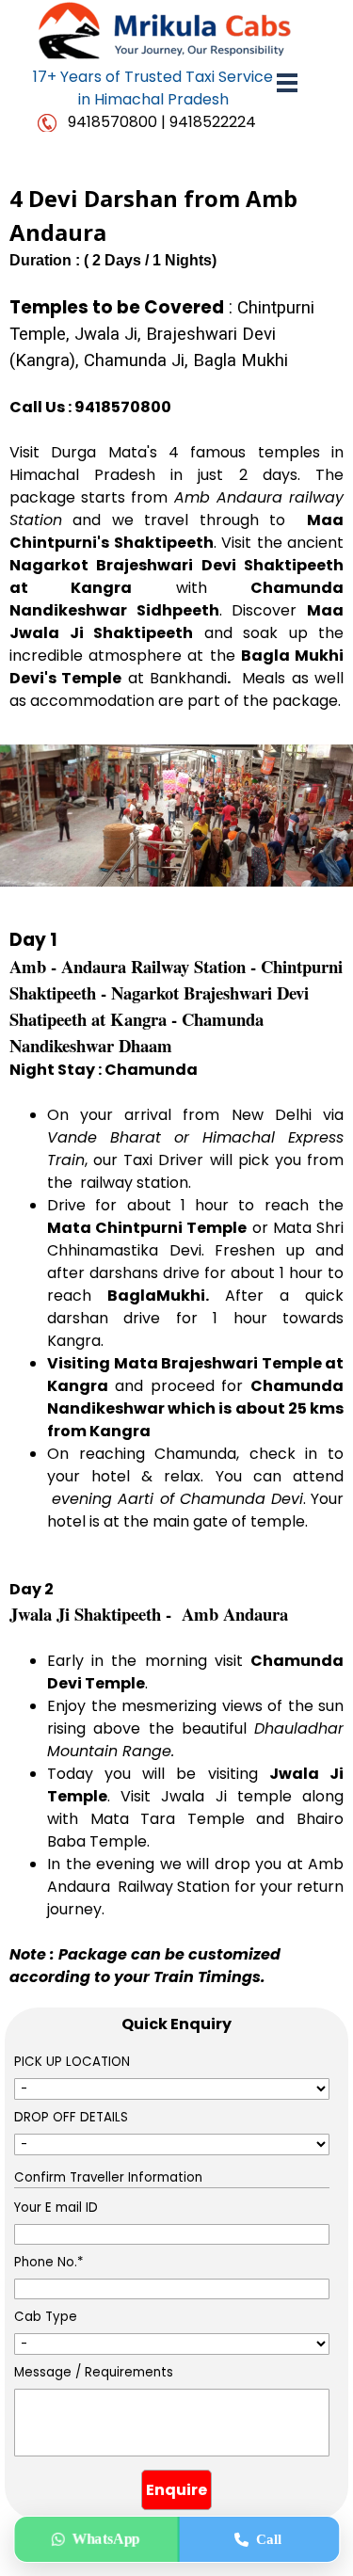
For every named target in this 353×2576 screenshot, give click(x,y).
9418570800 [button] (112, 122)
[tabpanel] (153, 88)
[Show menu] (288, 82)
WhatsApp (105, 2539)
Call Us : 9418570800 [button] (90, 407)
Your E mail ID (56, 2208)
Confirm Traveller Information (108, 2177)
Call (269, 2539)
